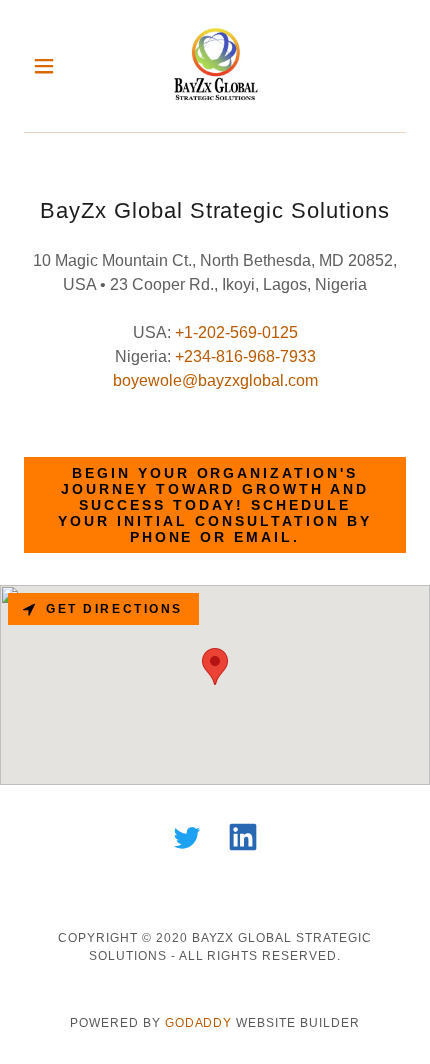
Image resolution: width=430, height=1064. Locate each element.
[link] (215, 66)
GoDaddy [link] (199, 1023)
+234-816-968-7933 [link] (245, 356)
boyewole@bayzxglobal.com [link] (215, 380)
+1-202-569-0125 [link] (236, 332)
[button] (52, 66)
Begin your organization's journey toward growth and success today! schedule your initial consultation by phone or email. (215, 505)
